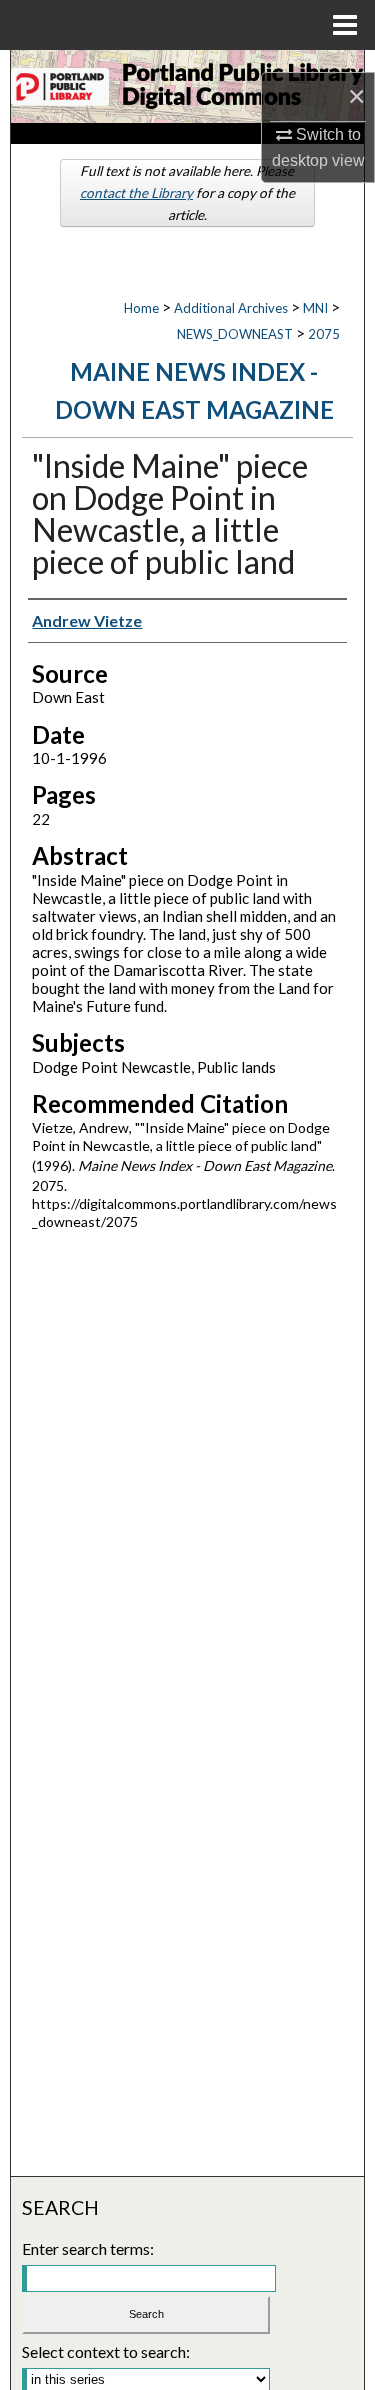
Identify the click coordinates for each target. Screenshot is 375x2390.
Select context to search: (106, 2351)
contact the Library (136, 193)
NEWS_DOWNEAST (235, 334)
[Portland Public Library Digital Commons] (187, 86)
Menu (345, 25)
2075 (324, 334)
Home (141, 308)
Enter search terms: (88, 2248)
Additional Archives (231, 308)
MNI (315, 308)
